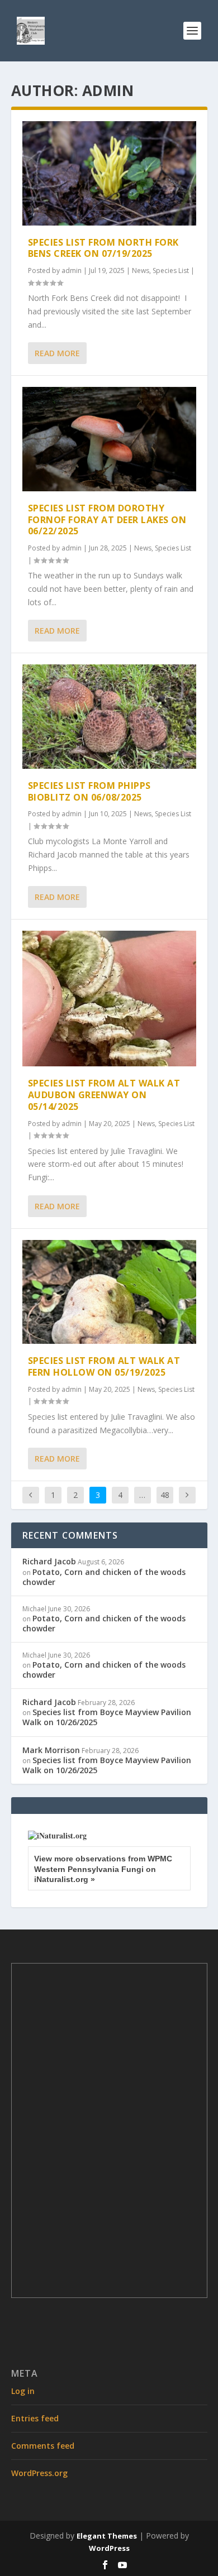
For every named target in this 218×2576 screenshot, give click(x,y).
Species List (171, 270)
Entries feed (35, 2418)
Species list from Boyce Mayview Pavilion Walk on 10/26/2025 (107, 1717)
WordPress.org (39, 2473)
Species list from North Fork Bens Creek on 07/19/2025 (103, 248)
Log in (23, 2391)
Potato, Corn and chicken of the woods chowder (104, 1577)
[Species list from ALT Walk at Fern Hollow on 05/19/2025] (109, 1292)
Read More (57, 353)
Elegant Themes (107, 2536)
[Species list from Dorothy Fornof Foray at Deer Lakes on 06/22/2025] (109, 439)
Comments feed (43, 2446)
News (141, 270)
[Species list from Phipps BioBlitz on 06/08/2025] (109, 717)
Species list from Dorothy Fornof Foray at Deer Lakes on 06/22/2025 (107, 520)
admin (72, 270)
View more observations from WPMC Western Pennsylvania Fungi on (103, 1869)
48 (165, 1495)
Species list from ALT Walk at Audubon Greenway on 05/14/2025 (104, 1095)
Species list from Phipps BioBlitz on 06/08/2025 (89, 791)
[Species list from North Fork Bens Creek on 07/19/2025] (109, 173)
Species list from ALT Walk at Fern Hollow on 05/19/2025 (104, 1366)
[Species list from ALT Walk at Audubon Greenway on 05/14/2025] (109, 999)
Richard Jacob (49, 1561)
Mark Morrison (51, 1750)
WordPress (109, 2548)
